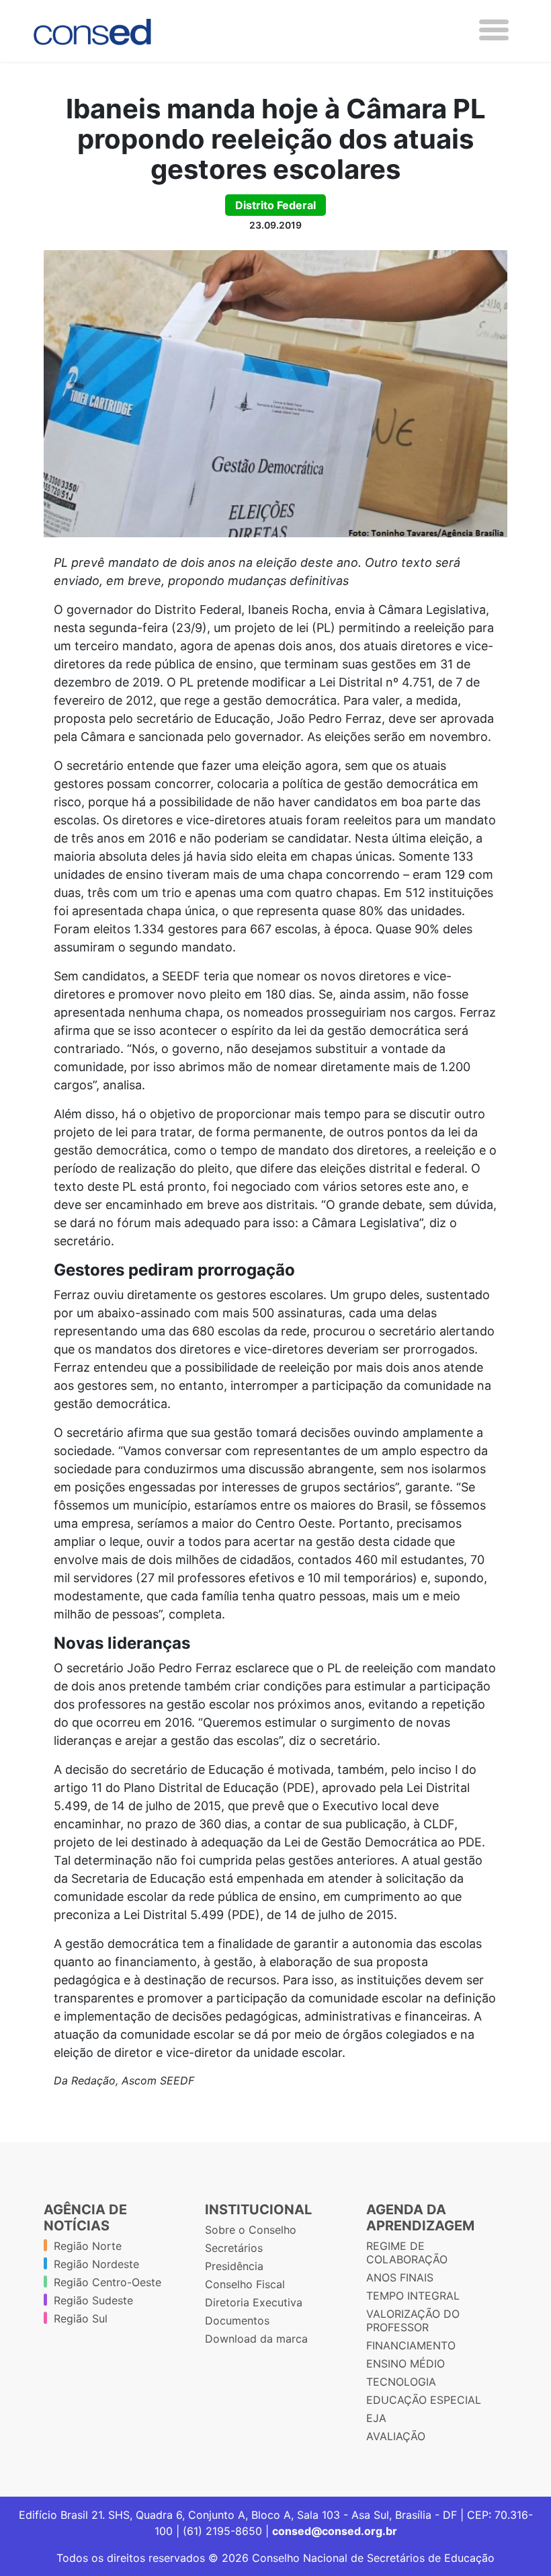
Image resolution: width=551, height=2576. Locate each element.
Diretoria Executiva (254, 2302)
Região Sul (81, 2318)
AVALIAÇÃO (396, 2436)
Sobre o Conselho (251, 2230)
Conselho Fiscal (245, 2284)
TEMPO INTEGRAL (413, 2296)
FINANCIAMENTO (411, 2345)
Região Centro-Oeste (108, 2282)
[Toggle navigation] (494, 30)
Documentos (237, 2320)
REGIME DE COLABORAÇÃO (407, 2253)
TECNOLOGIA (401, 2382)
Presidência (234, 2266)
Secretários (234, 2248)
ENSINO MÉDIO (406, 2364)
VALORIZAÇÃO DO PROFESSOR (413, 2320)
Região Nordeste (96, 2264)
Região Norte (88, 2246)
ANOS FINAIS (400, 2277)
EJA (376, 2418)
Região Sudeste (93, 2300)
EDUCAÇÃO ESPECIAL (424, 2400)
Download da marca (256, 2339)
